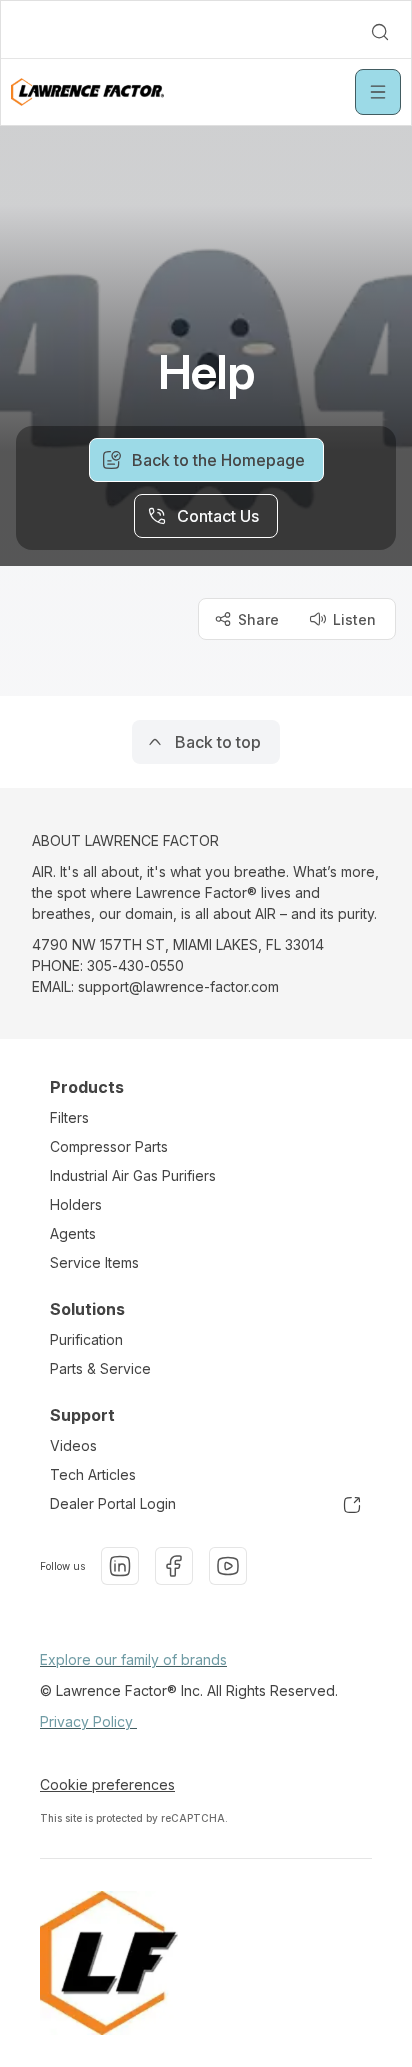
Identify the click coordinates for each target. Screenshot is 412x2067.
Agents (73, 1233)
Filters (69, 1117)
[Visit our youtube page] (228, 1566)
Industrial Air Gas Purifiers (133, 1175)
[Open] (378, 92)
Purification (86, 1339)
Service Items (94, 1262)
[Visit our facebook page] (174, 1566)
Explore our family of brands (133, 1659)
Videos (73, 1445)
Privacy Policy (88, 1721)
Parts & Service (100, 1368)
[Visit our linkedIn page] (120, 1566)
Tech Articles (93, 1474)
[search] (380, 32)
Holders (76, 1204)
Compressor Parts (109, 1146)
